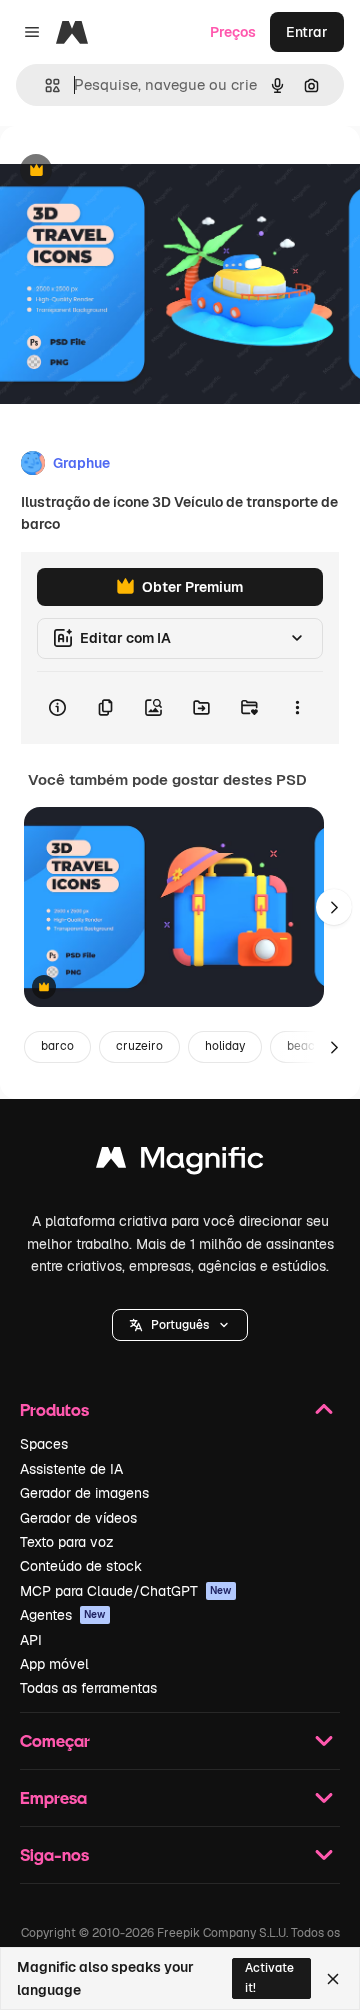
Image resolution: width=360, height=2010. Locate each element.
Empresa (53, 1797)
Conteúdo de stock (81, 1566)
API (31, 1640)
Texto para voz (67, 1542)
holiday (225, 1046)
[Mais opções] (297, 708)
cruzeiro (139, 1046)
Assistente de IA (71, 1469)
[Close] (333, 1979)
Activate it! (269, 1977)
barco (57, 1046)
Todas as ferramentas (88, 1688)
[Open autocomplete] (44, 85)
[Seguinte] (334, 907)
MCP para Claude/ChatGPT (126, 1591)
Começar (55, 1740)
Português (180, 1325)
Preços (233, 32)
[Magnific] (180, 1162)
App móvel (54, 1664)
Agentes (63, 1615)
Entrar (307, 32)
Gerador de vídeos (78, 1518)
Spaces (44, 1444)
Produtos (54, 1409)
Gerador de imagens (84, 1493)
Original (128, 171)
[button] (180, 1325)
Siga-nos (54, 1854)
